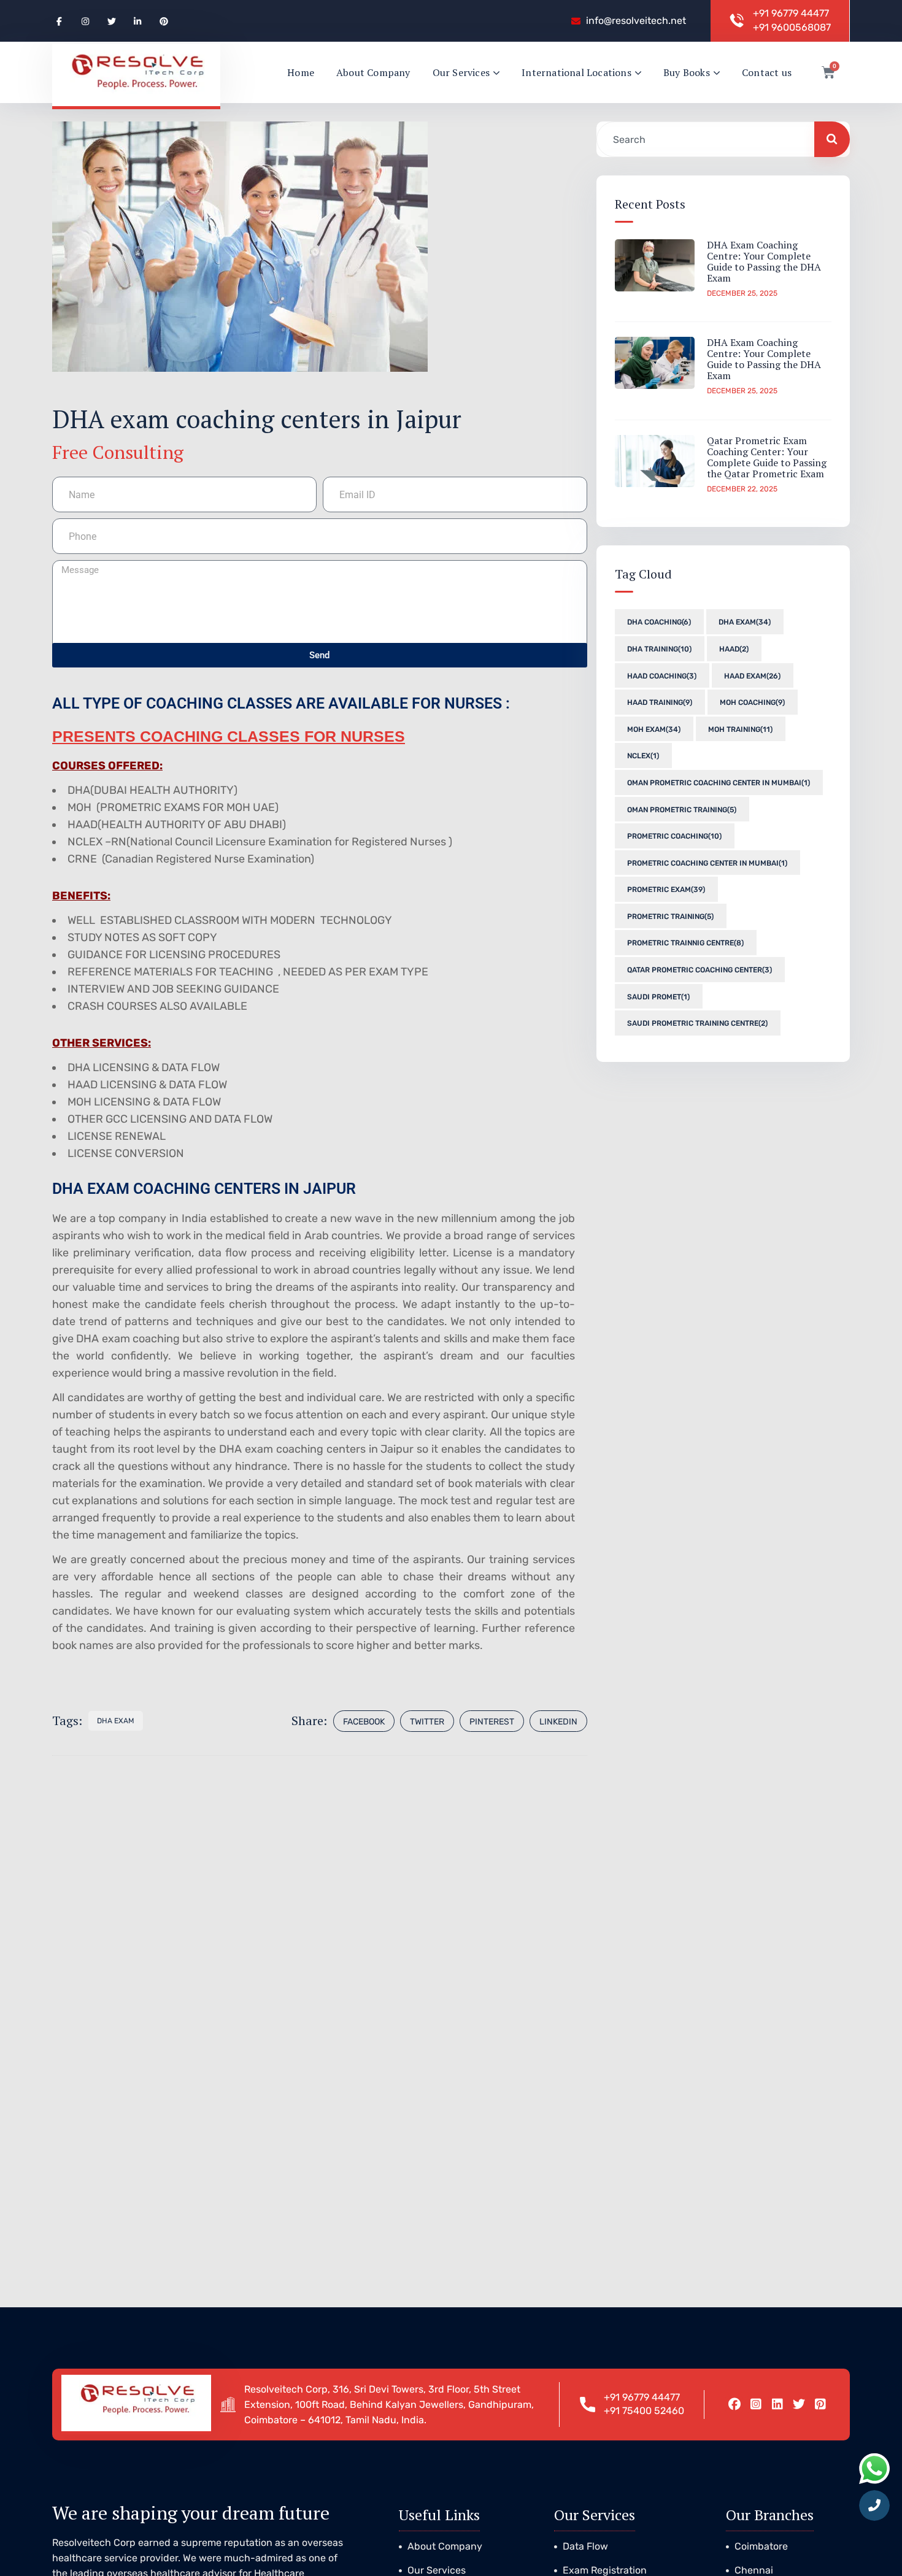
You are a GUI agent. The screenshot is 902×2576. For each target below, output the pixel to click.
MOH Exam (654, 729)
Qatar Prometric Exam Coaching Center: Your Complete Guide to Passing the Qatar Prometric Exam (767, 457)
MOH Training (740, 729)
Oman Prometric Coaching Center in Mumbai (719, 783)
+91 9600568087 (792, 27)
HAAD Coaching (662, 675)
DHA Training (659, 649)
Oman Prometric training (682, 809)
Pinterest (492, 1722)
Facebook (364, 1722)
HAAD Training (660, 702)
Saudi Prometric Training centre (697, 1023)
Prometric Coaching (674, 836)
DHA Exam (116, 1721)
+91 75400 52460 (644, 2411)
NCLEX (643, 756)
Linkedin (558, 1722)
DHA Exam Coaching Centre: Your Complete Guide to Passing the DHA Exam (764, 261)
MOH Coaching (752, 702)
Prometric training (670, 917)
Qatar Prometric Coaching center (700, 970)
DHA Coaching (659, 622)
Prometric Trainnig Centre (685, 943)
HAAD (734, 649)
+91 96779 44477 (791, 13)
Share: (309, 1721)
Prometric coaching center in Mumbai (707, 863)
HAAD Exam (752, 675)
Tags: (67, 1721)
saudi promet (658, 996)
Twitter (427, 1722)
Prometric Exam (666, 890)
